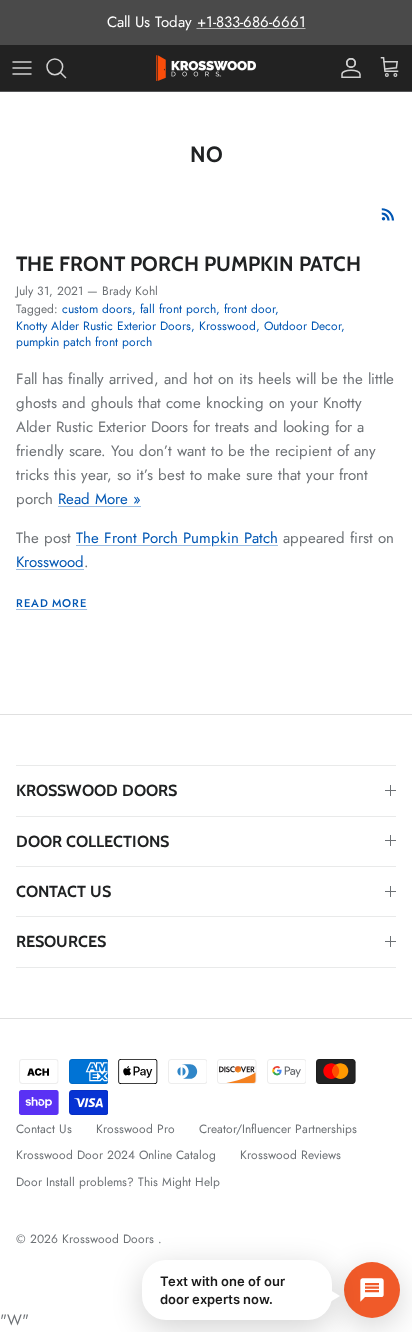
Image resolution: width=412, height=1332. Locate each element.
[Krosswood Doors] (206, 68)
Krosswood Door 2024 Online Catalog (116, 1155)
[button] (271, 1290)
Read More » (99, 499)
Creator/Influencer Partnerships (278, 1129)
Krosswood (227, 326)
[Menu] (22, 68)
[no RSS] (388, 214)
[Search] (66, 68)
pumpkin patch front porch (84, 342)
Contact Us (44, 1129)
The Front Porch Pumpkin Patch (188, 263)
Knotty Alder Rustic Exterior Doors (103, 326)
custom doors (97, 309)
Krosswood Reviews (290, 1155)
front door (249, 309)
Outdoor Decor (302, 326)
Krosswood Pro (135, 1129)
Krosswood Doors (110, 1239)
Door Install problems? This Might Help (118, 1182)
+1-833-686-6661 (251, 22)
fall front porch (178, 309)
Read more (51, 603)
